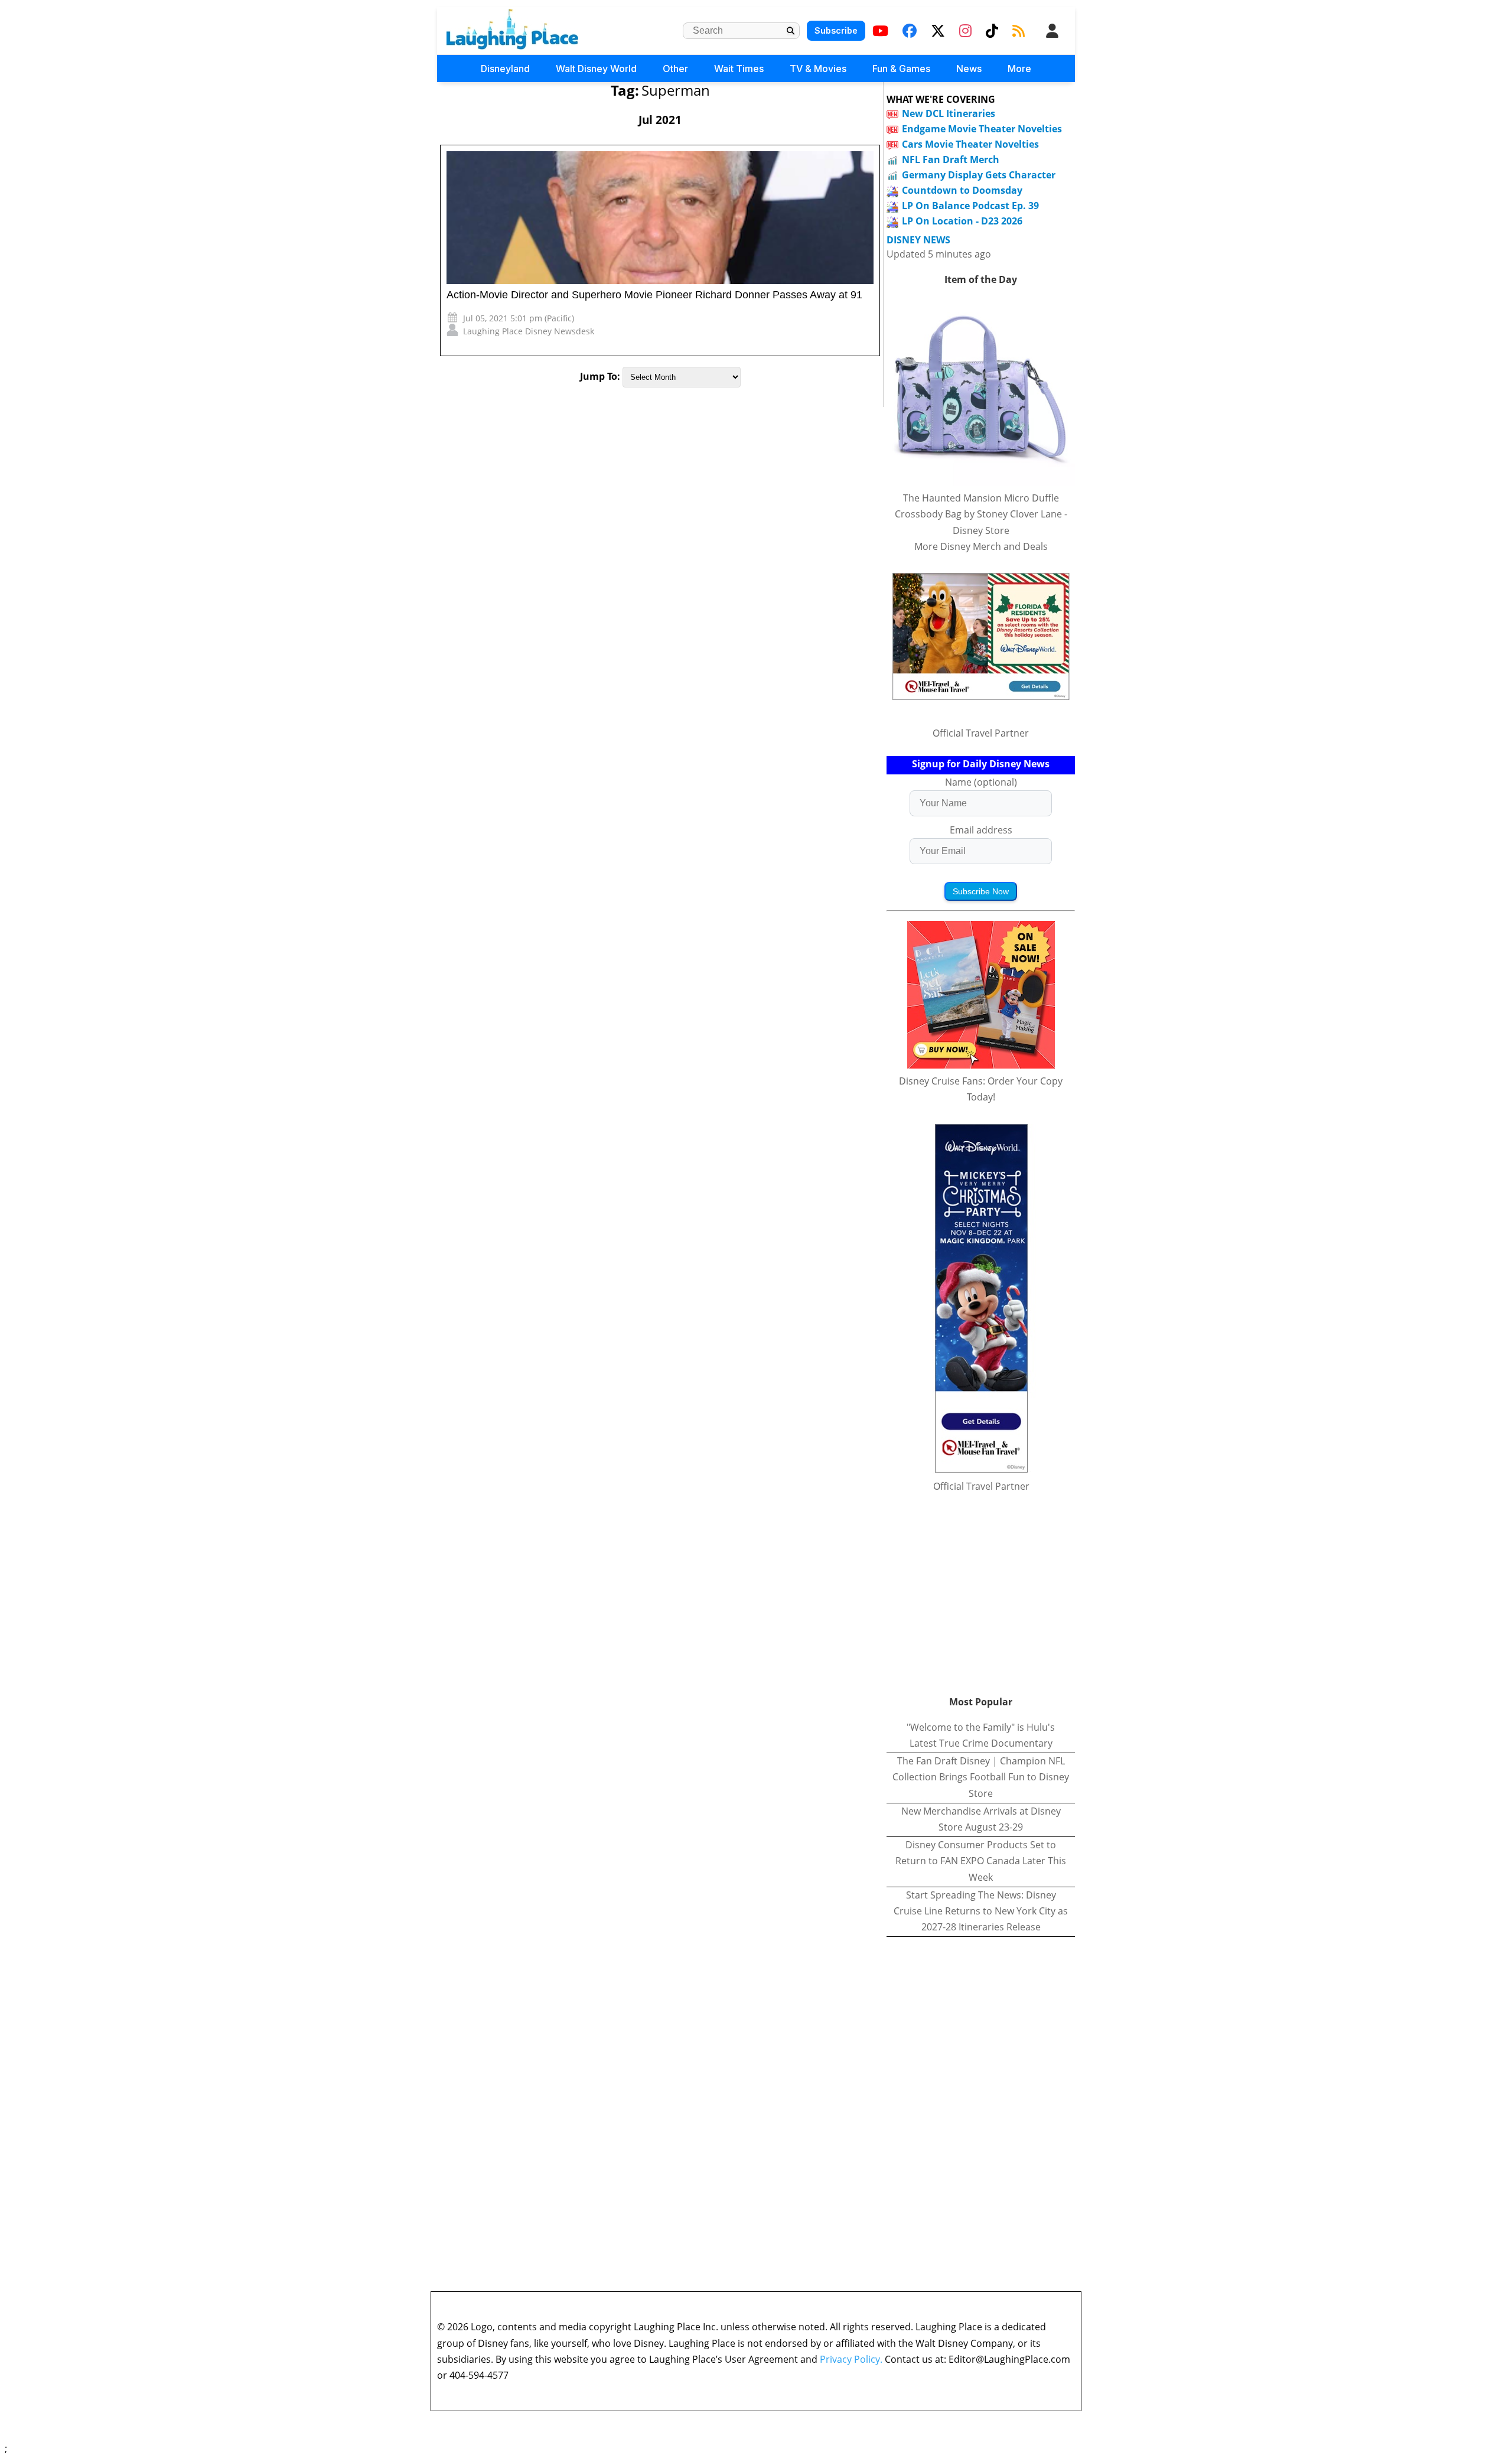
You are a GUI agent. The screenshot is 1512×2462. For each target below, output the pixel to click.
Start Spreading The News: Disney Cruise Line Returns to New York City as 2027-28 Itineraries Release (981, 1911)
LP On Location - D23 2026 (962, 221)
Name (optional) (981, 782)
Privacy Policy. (851, 2359)
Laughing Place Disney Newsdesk (529, 331)
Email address (981, 830)
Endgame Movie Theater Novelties (982, 129)
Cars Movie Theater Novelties (970, 144)
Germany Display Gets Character (979, 175)
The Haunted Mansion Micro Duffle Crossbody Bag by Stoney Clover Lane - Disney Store (981, 514)
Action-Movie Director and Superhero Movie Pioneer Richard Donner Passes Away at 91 (654, 295)
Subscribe (836, 30)
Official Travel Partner (981, 733)
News (969, 69)
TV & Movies (818, 69)
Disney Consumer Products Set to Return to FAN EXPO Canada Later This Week (981, 1861)
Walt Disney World (596, 69)
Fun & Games (901, 69)
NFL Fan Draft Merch (951, 159)
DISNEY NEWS (918, 240)
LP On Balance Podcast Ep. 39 (970, 206)
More (1019, 69)
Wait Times (739, 69)
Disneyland (505, 69)
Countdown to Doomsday (962, 190)
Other (675, 69)
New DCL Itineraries (949, 113)
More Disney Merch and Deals (981, 546)
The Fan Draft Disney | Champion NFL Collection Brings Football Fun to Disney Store (981, 1777)
